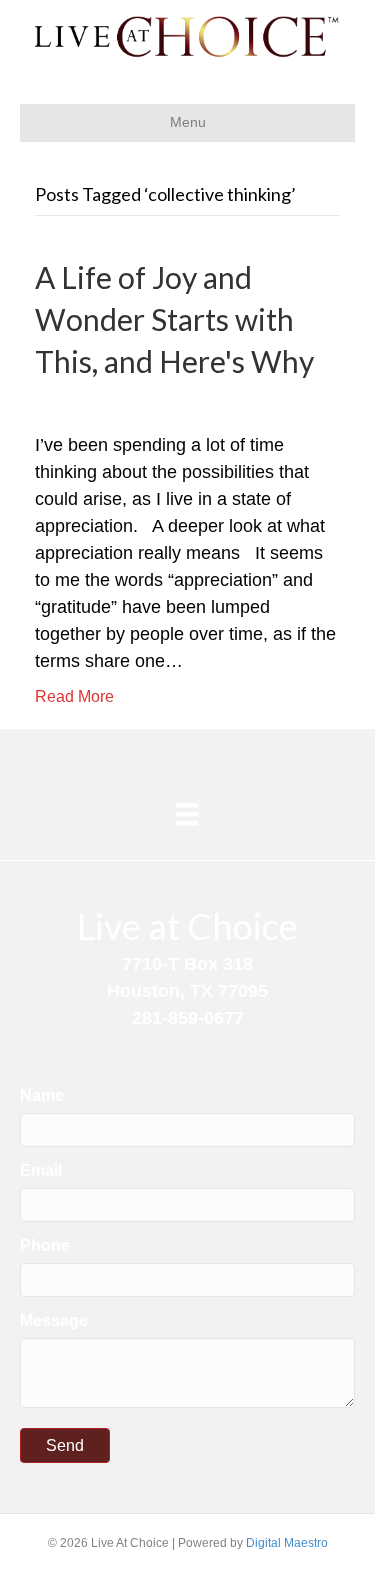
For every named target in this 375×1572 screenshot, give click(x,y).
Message (54, 1320)
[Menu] (187, 814)
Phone (45, 1245)
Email (41, 1170)
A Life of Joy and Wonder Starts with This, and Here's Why (174, 319)
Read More (74, 696)
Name (42, 1095)
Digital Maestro (287, 1543)
